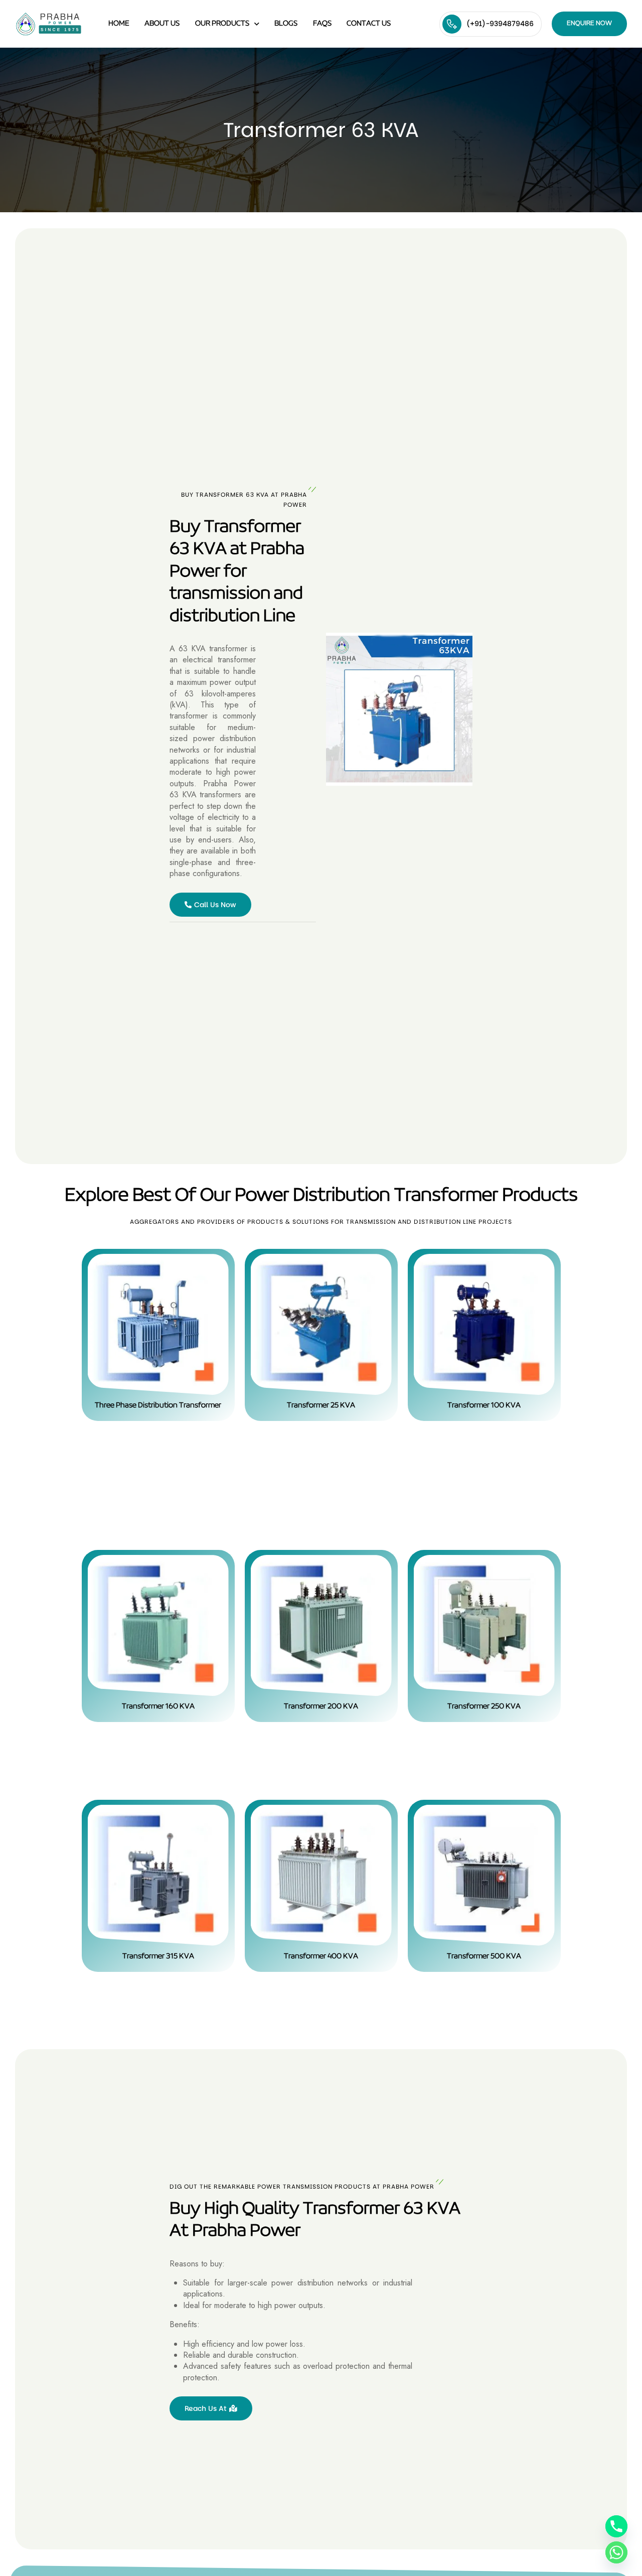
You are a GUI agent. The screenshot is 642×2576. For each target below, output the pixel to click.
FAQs (322, 24)
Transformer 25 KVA (321, 1405)
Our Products (222, 24)
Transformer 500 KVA (484, 1956)
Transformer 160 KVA (158, 1706)
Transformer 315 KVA (158, 1956)
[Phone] (616, 2526)
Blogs (286, 24)
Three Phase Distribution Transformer (158, 1405)
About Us (162, 24)
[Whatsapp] (616, 2552)
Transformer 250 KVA (484, 1706)
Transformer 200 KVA (321, 1706)
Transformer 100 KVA (484, 1405)
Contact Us (369, 24)
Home (119, 24)
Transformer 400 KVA (321, 1956)
